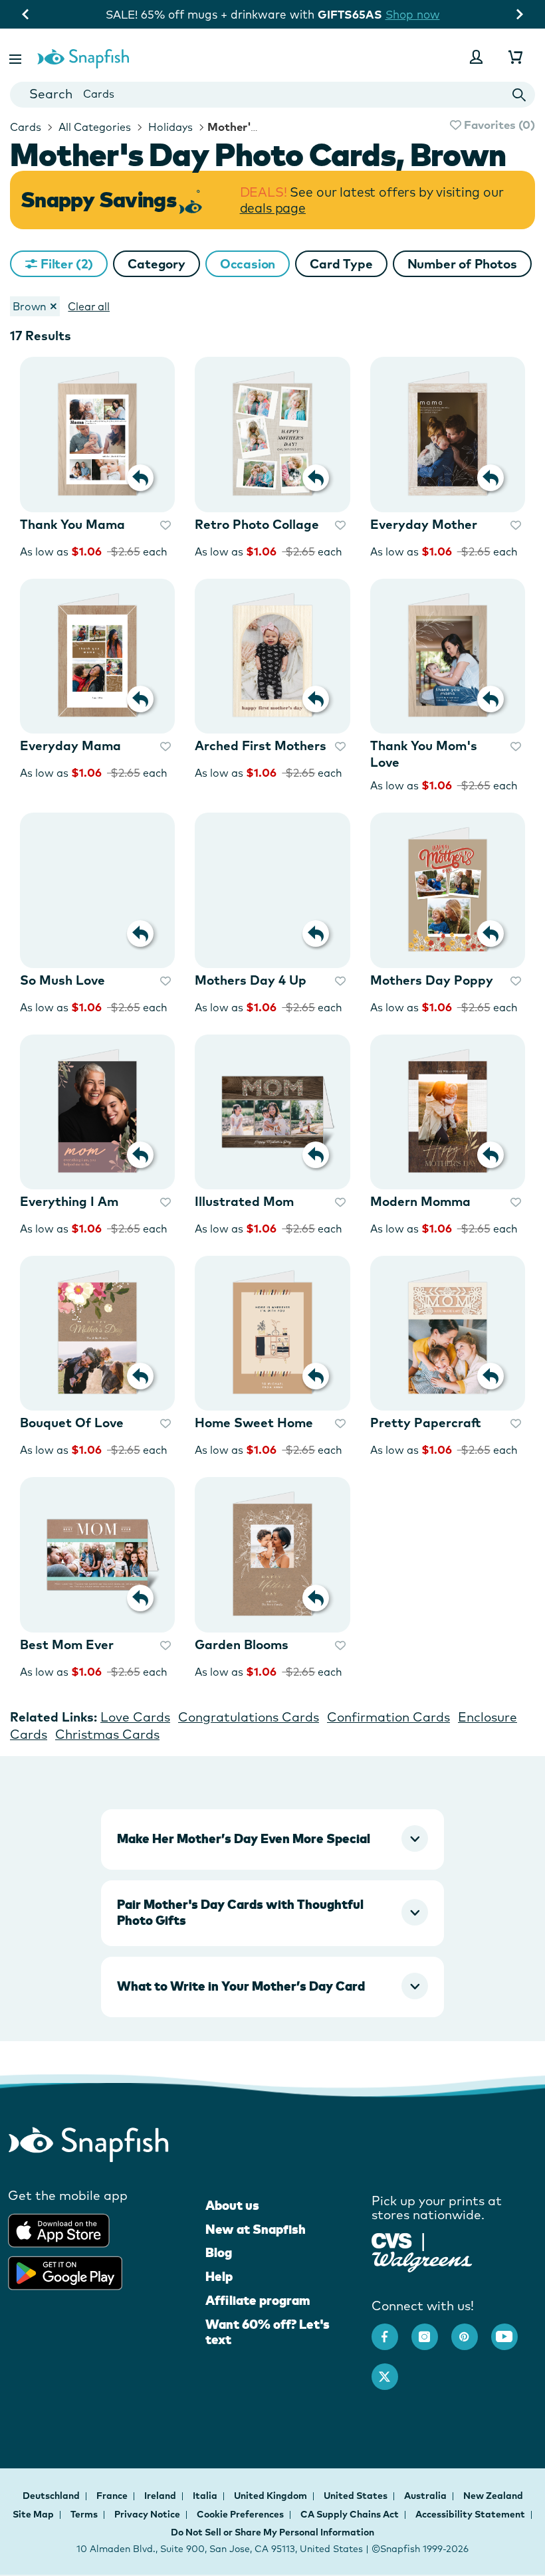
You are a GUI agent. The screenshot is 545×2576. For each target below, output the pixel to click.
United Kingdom (272, 2496)
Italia (206, 2496)
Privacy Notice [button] (147, 2514)
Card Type (341, 264)
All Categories (93, 127)
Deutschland (52, 2496)
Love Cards (135, 1717)
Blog (219, 2252)
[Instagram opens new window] (431, 2330)
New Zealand (493, 2496)
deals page (273, 208)
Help (219, 2276)
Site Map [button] (33, 2514)
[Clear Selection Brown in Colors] (53, 306)
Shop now (413, 14)
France (113, 2496)
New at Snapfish (256, 2229)
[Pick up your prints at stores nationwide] (392, 2239)
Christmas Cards (107, 1734)
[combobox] (272, 95)
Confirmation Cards (388, 1717)
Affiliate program (258, 2300)
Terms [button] (84, 2514)
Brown (30, 306)
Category (156, 264)
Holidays (169, 127)
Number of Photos (462, 264)
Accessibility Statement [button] (470, 2514)
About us (232, 2205)
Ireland (161, 2496)
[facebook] (391, 2330)
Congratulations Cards (249, 1717)
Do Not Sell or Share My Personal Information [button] (272, 2532)
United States (357, 2496)
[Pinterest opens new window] (471, 2330)
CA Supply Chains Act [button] (350, 2514)
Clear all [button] (89, 306)
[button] (17, 57)
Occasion (248, 264)
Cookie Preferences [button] (240, 2514)
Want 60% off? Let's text (268, 2332)
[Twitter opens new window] (391, 2370)
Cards (26, 127)
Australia (426, 2496)
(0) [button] (498, 125)
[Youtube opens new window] (511, 2330)
